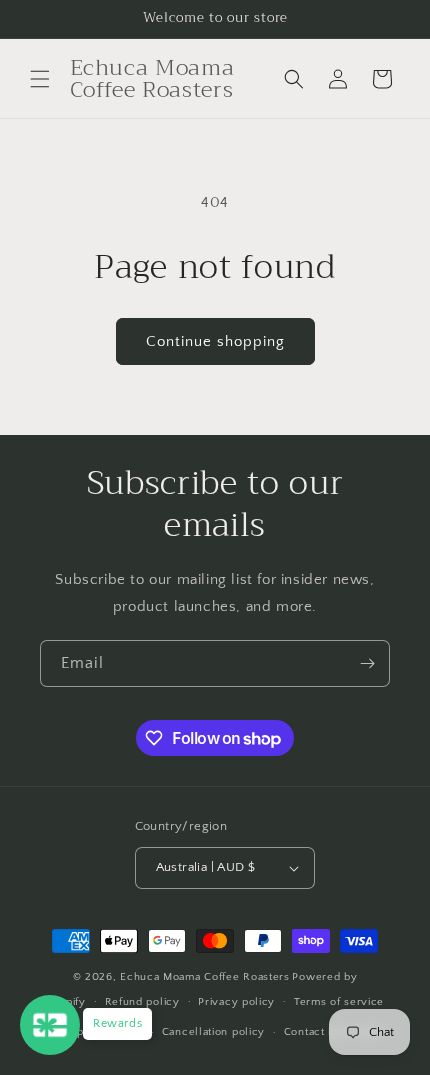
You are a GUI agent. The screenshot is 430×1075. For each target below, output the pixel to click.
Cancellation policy (213, 1032)
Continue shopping (215, 341)
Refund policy (142, 1002)
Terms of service (339, 1002)
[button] (40, 79)
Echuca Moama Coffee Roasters (205, 977)
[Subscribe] (367, 663)
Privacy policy (236, 1002)
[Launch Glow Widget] (50, 1025)
